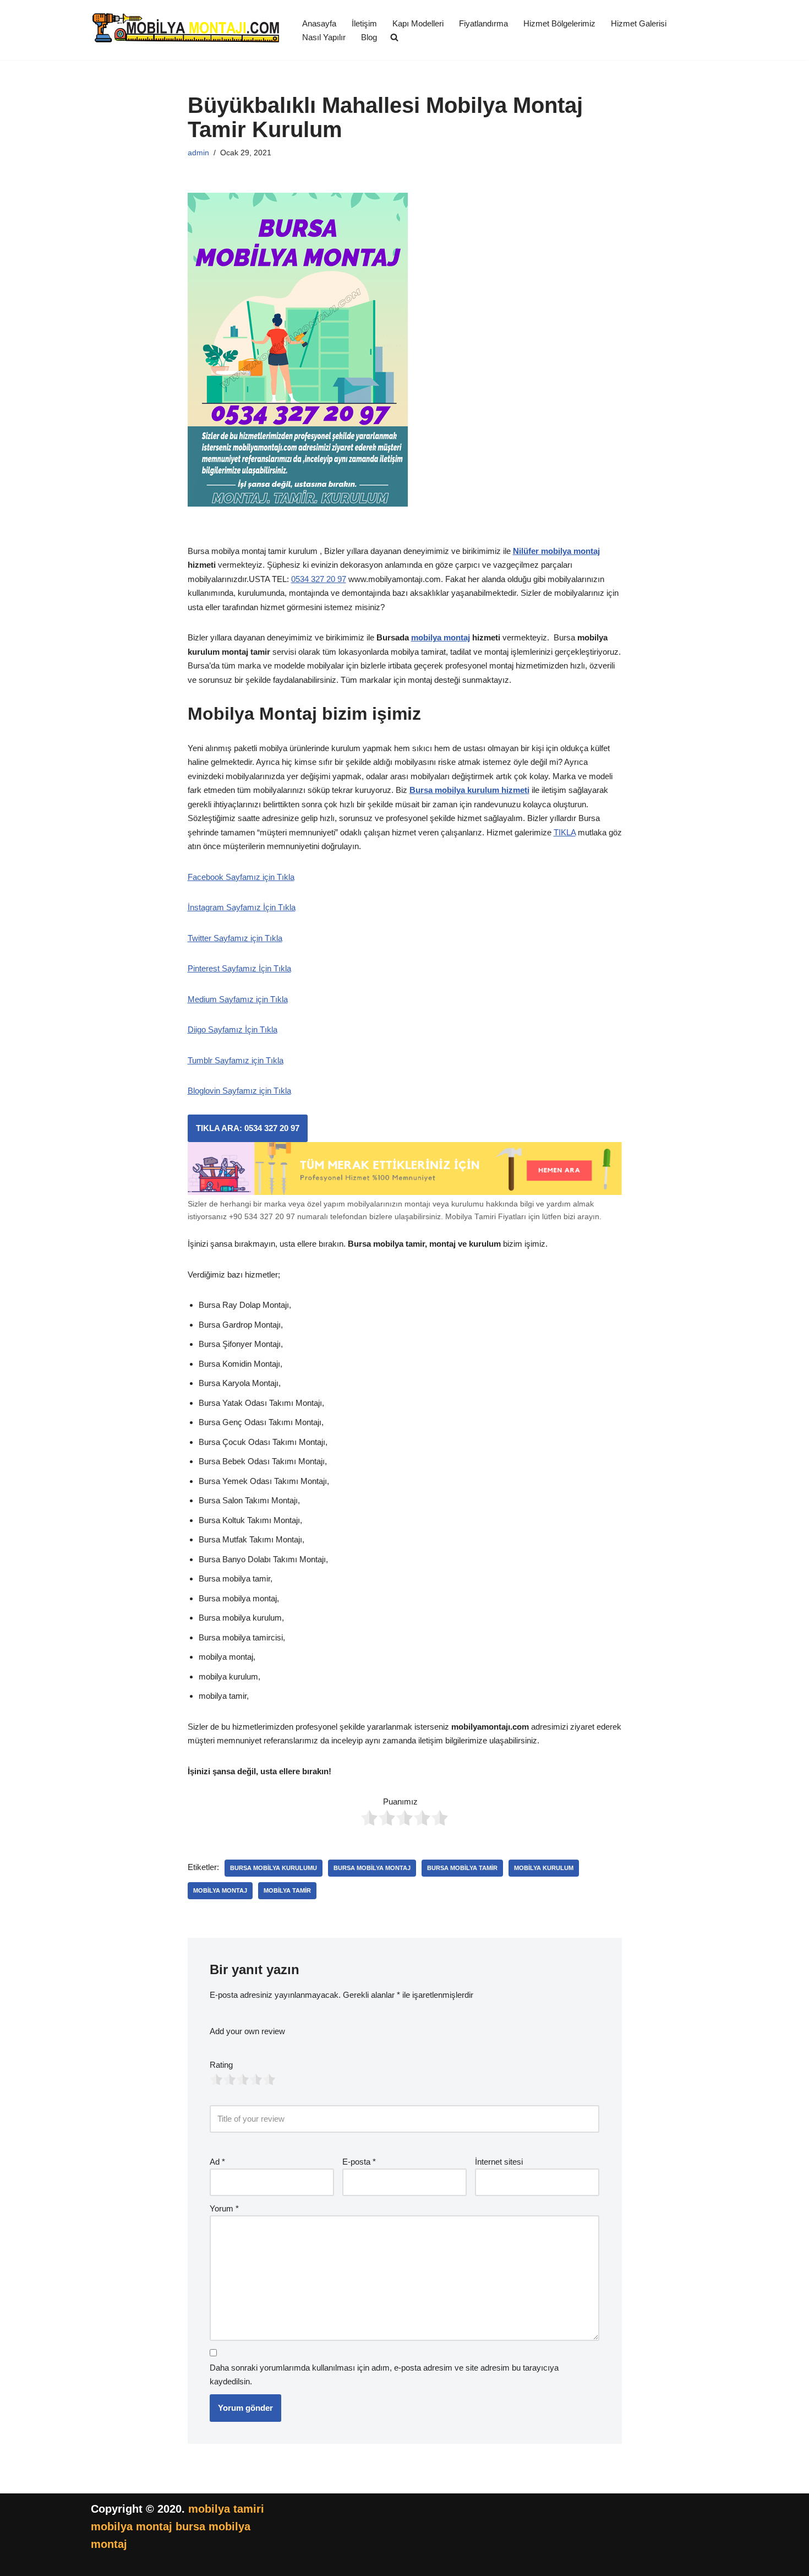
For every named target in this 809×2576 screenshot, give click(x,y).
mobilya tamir (287, 1890)
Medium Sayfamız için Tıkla (238, 999)
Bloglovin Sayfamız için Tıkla (239, 1091)
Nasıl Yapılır (324, 37)
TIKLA (565, 832)
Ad (217, 2162)
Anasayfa (319, 23)
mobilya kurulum (544, 1868)
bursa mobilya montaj (372, 1868)
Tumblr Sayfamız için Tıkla (236, 1060)
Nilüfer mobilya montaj (556, 551)
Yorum (224, 2208)
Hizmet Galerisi (639, 23)
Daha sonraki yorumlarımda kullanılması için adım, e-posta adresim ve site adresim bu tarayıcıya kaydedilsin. (384, 2375)
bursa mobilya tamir (462, 1868)
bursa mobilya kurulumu (274, 1868)
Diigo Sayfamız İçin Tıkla (233, 1029)
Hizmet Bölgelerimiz (559, 23)
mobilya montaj (441, 637)
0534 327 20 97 (319, 579)
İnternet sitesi (499, 2162)
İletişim (364, 23)
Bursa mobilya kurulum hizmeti (469, 790)
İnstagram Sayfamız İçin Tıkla (242, 907)
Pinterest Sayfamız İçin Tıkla (239, 968)
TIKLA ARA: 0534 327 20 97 (248, 1128)
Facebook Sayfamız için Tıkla (241, 877)
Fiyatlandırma (483, 23)
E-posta (359, 2162)
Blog (369, 37)
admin (198, 153)
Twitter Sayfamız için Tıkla (235, 938)
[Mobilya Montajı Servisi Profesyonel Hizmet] (187, 30)
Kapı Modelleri (418, 23)
